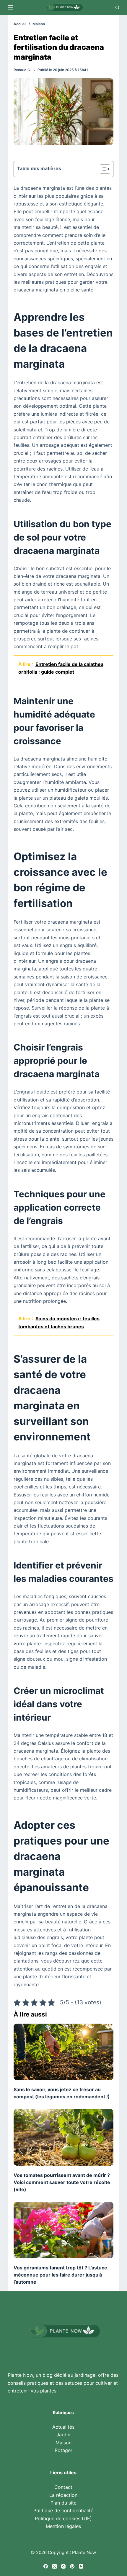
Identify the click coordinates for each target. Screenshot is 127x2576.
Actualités (63, 2427)
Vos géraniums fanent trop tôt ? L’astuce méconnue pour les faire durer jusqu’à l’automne (60, 2275)
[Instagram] (63, 2566)
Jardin (63, 2435)
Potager (63, 2450)
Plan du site (63, 2503)
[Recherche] (117, 8)
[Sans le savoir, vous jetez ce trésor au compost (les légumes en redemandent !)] (63, 2052)
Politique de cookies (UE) (63, 2518)
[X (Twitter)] (54, 2566)
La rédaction (63, 2495)
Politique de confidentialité (63, 2510)
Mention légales (63, 2526)
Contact (63, 2487)
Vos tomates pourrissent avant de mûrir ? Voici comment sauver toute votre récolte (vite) (62, 2182)
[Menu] (10, 7)
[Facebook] (46, 2566)
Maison (63, 2443)
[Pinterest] (72, 2566)
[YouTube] (81, 2566)
